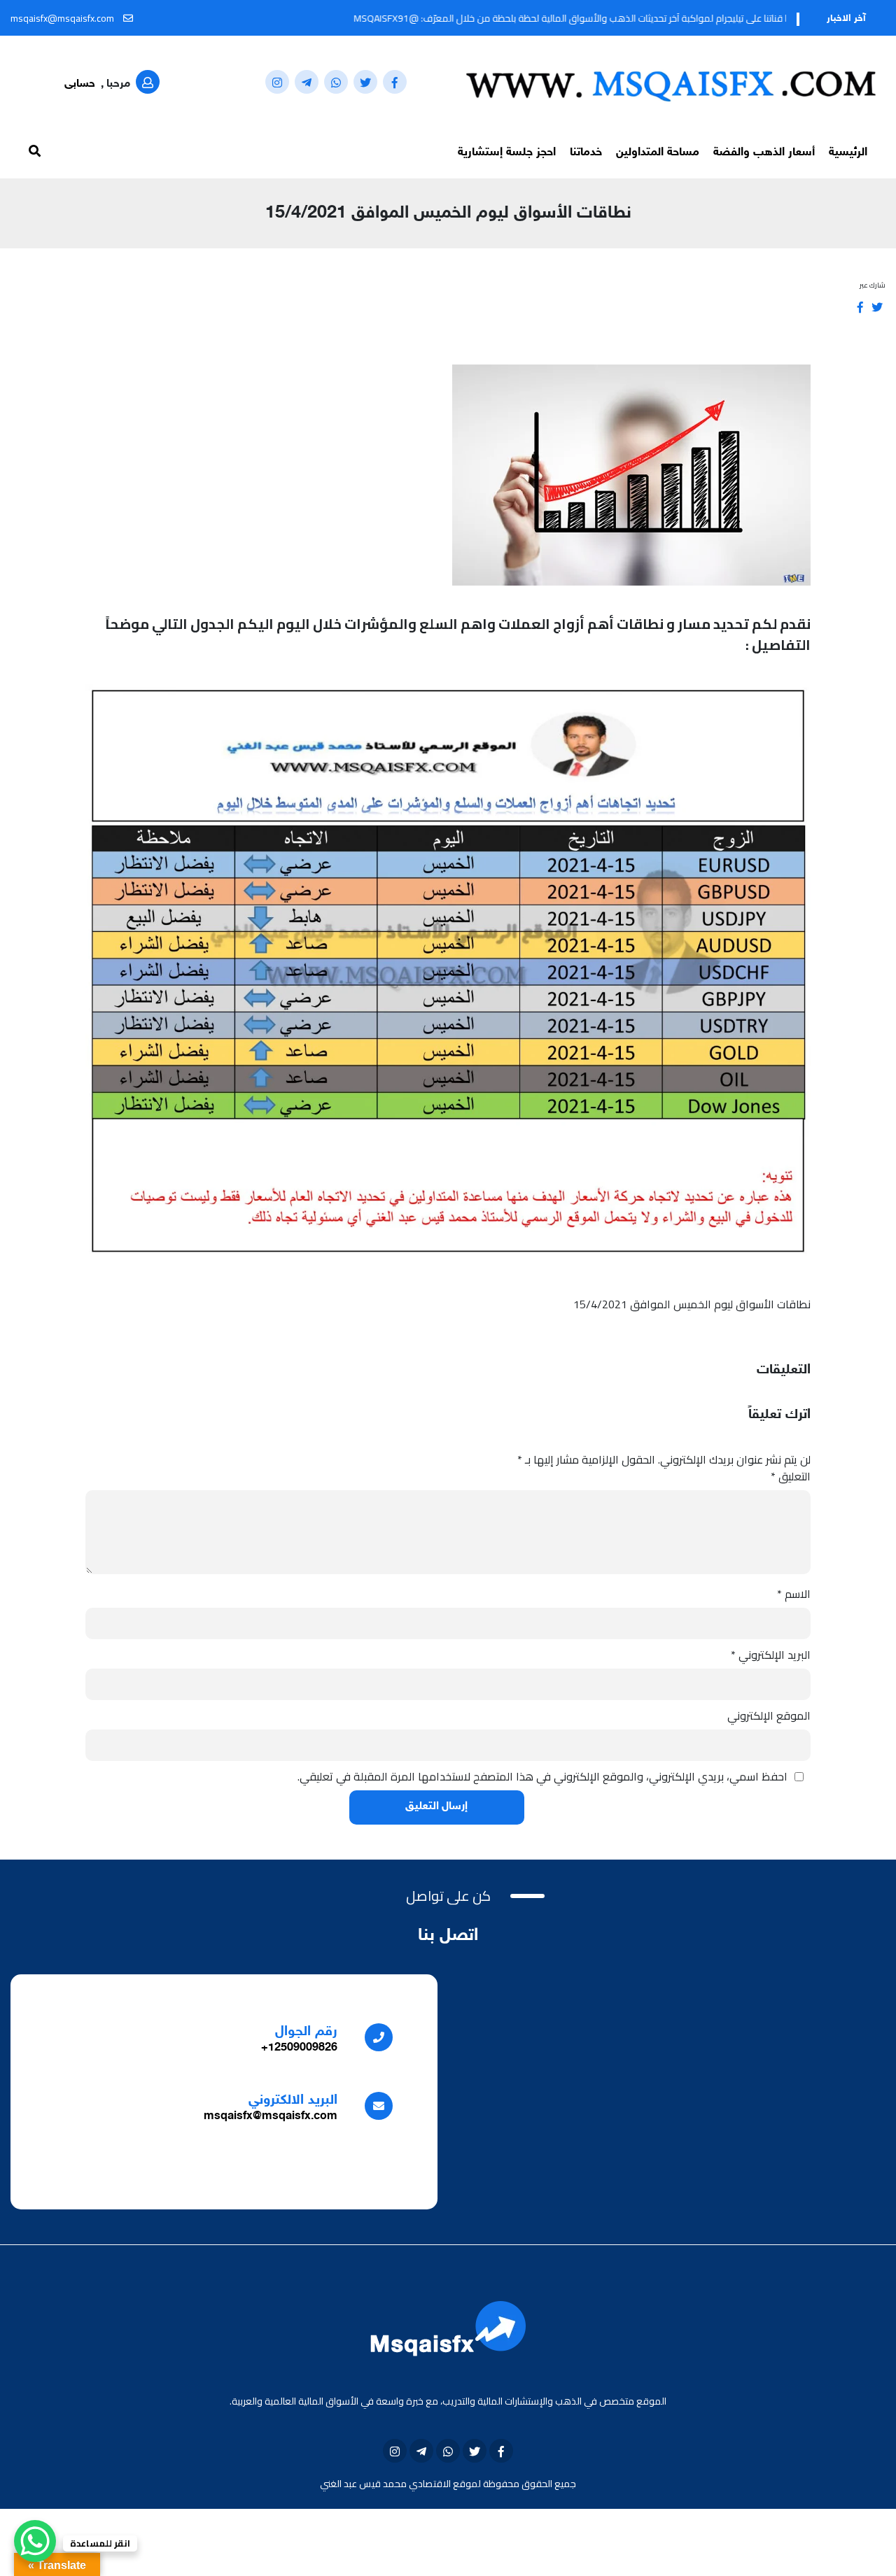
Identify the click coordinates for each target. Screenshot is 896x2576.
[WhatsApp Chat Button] (35, 2541)
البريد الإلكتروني (771, 1655)
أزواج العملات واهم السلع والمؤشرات (464, 624)
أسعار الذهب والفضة (764, 153)
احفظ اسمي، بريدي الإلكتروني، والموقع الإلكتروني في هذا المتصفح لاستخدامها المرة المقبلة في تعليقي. (542, 1776)
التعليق (791, 1476)
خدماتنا (586, 153)
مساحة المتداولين (658, 153)
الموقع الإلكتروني (769, 1715)
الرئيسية (848, 153)
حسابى (80, 84)
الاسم (794, 1594)
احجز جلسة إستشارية (507, 153)
